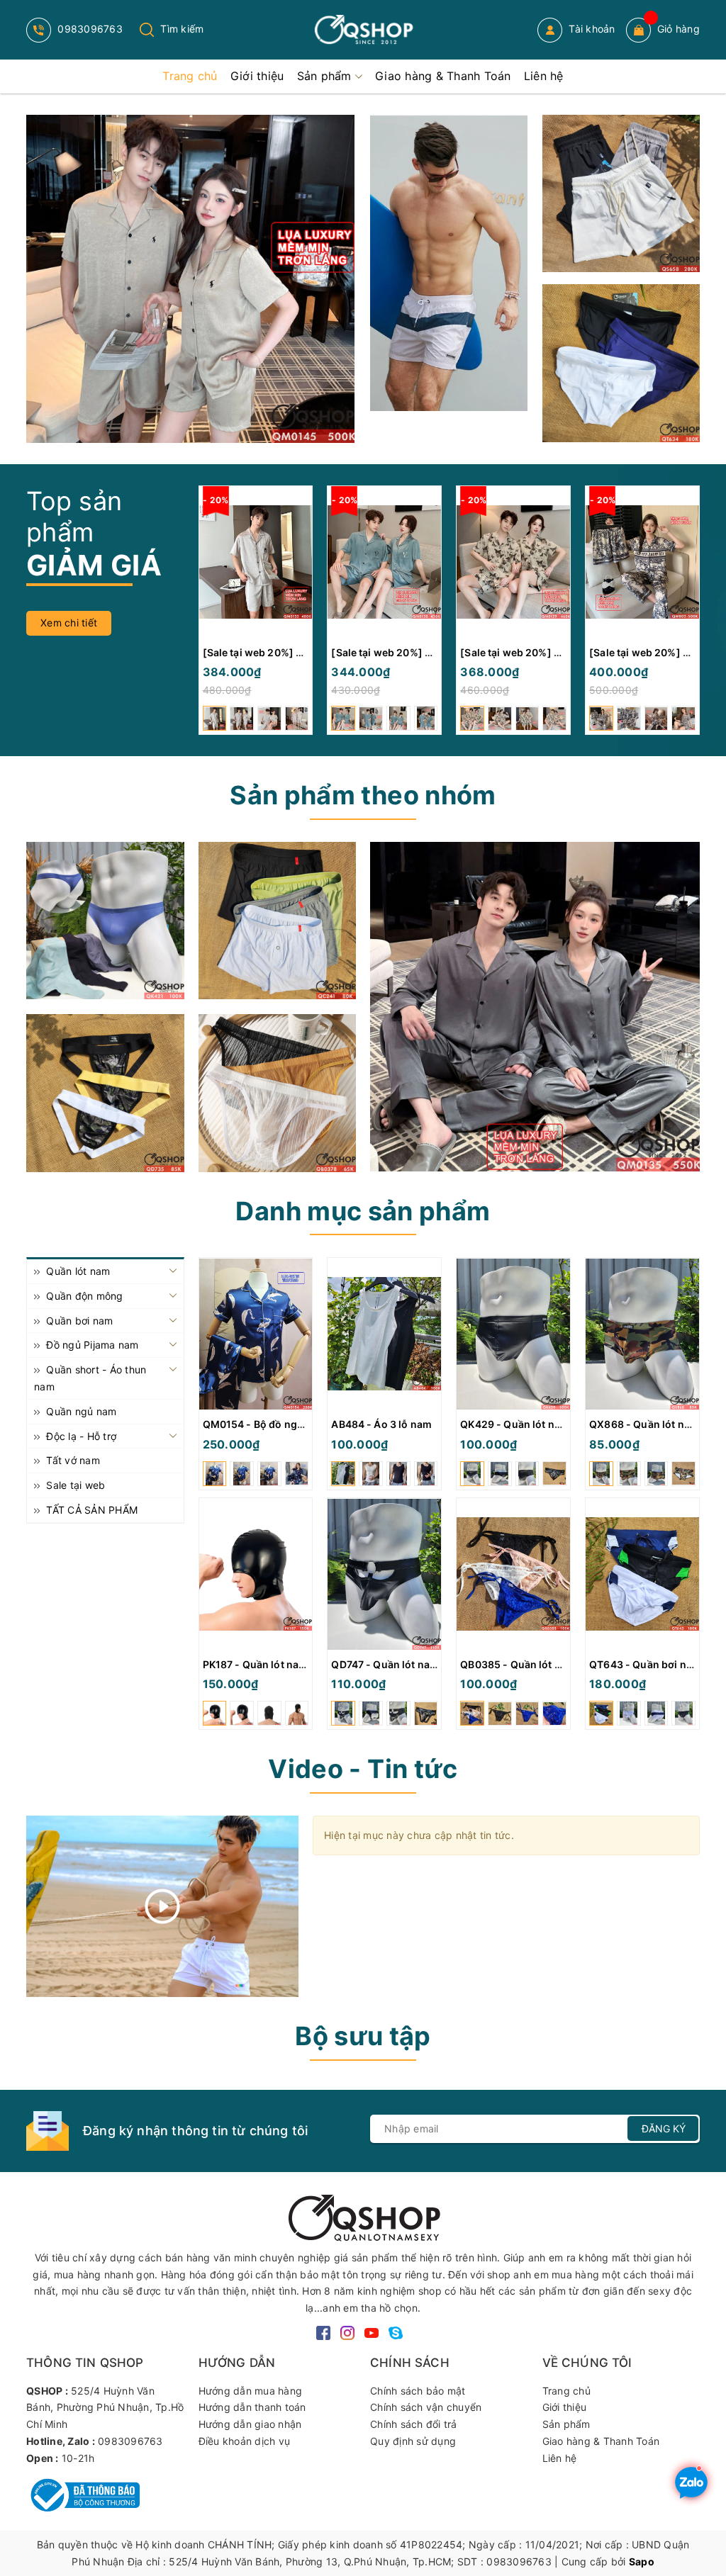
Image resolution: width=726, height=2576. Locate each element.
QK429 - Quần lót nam (515, 1424)
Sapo (642, 2561)
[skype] (396, 2332)
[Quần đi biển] (449, 263)
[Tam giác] (278, 1093)
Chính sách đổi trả (414, 2424)
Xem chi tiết (69, 623)
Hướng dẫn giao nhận (250, 2424)
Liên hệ (560, 2458)
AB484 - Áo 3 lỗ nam (381, 1424)
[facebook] (323, 2332)
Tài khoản (591, 29)
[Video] (162, 1906)
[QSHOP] (363, 2216)
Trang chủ (566, 2391)
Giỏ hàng (678, 29)
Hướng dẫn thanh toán (252, 2407)
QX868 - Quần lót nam (644, 1424)
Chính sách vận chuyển (426, 2407)
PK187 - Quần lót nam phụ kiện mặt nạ (296, 1664)
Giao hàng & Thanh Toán (601, 2441)
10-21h (78, 2458)
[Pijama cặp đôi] (190, 279)
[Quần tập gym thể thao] (621, 194)
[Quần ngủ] (278, 921)
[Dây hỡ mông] (105, 1093)
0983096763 (89, 29)
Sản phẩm (566, 2424)
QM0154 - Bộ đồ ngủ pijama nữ (279, 1424)
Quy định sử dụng (413, 2441)
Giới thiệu (565, 2407)
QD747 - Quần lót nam (385, 1664)
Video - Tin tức (363, 1769)
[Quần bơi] (621, 363)
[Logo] (363, 30)
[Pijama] (535, 1007)
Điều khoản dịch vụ (245, 2441)
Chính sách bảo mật (418, 2391)
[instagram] (347, 2332)
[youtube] (372, 2332)
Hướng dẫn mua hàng (251, 2391)
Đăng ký (664, 2128)
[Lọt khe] (105, 921)
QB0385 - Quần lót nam (518, 1664)
